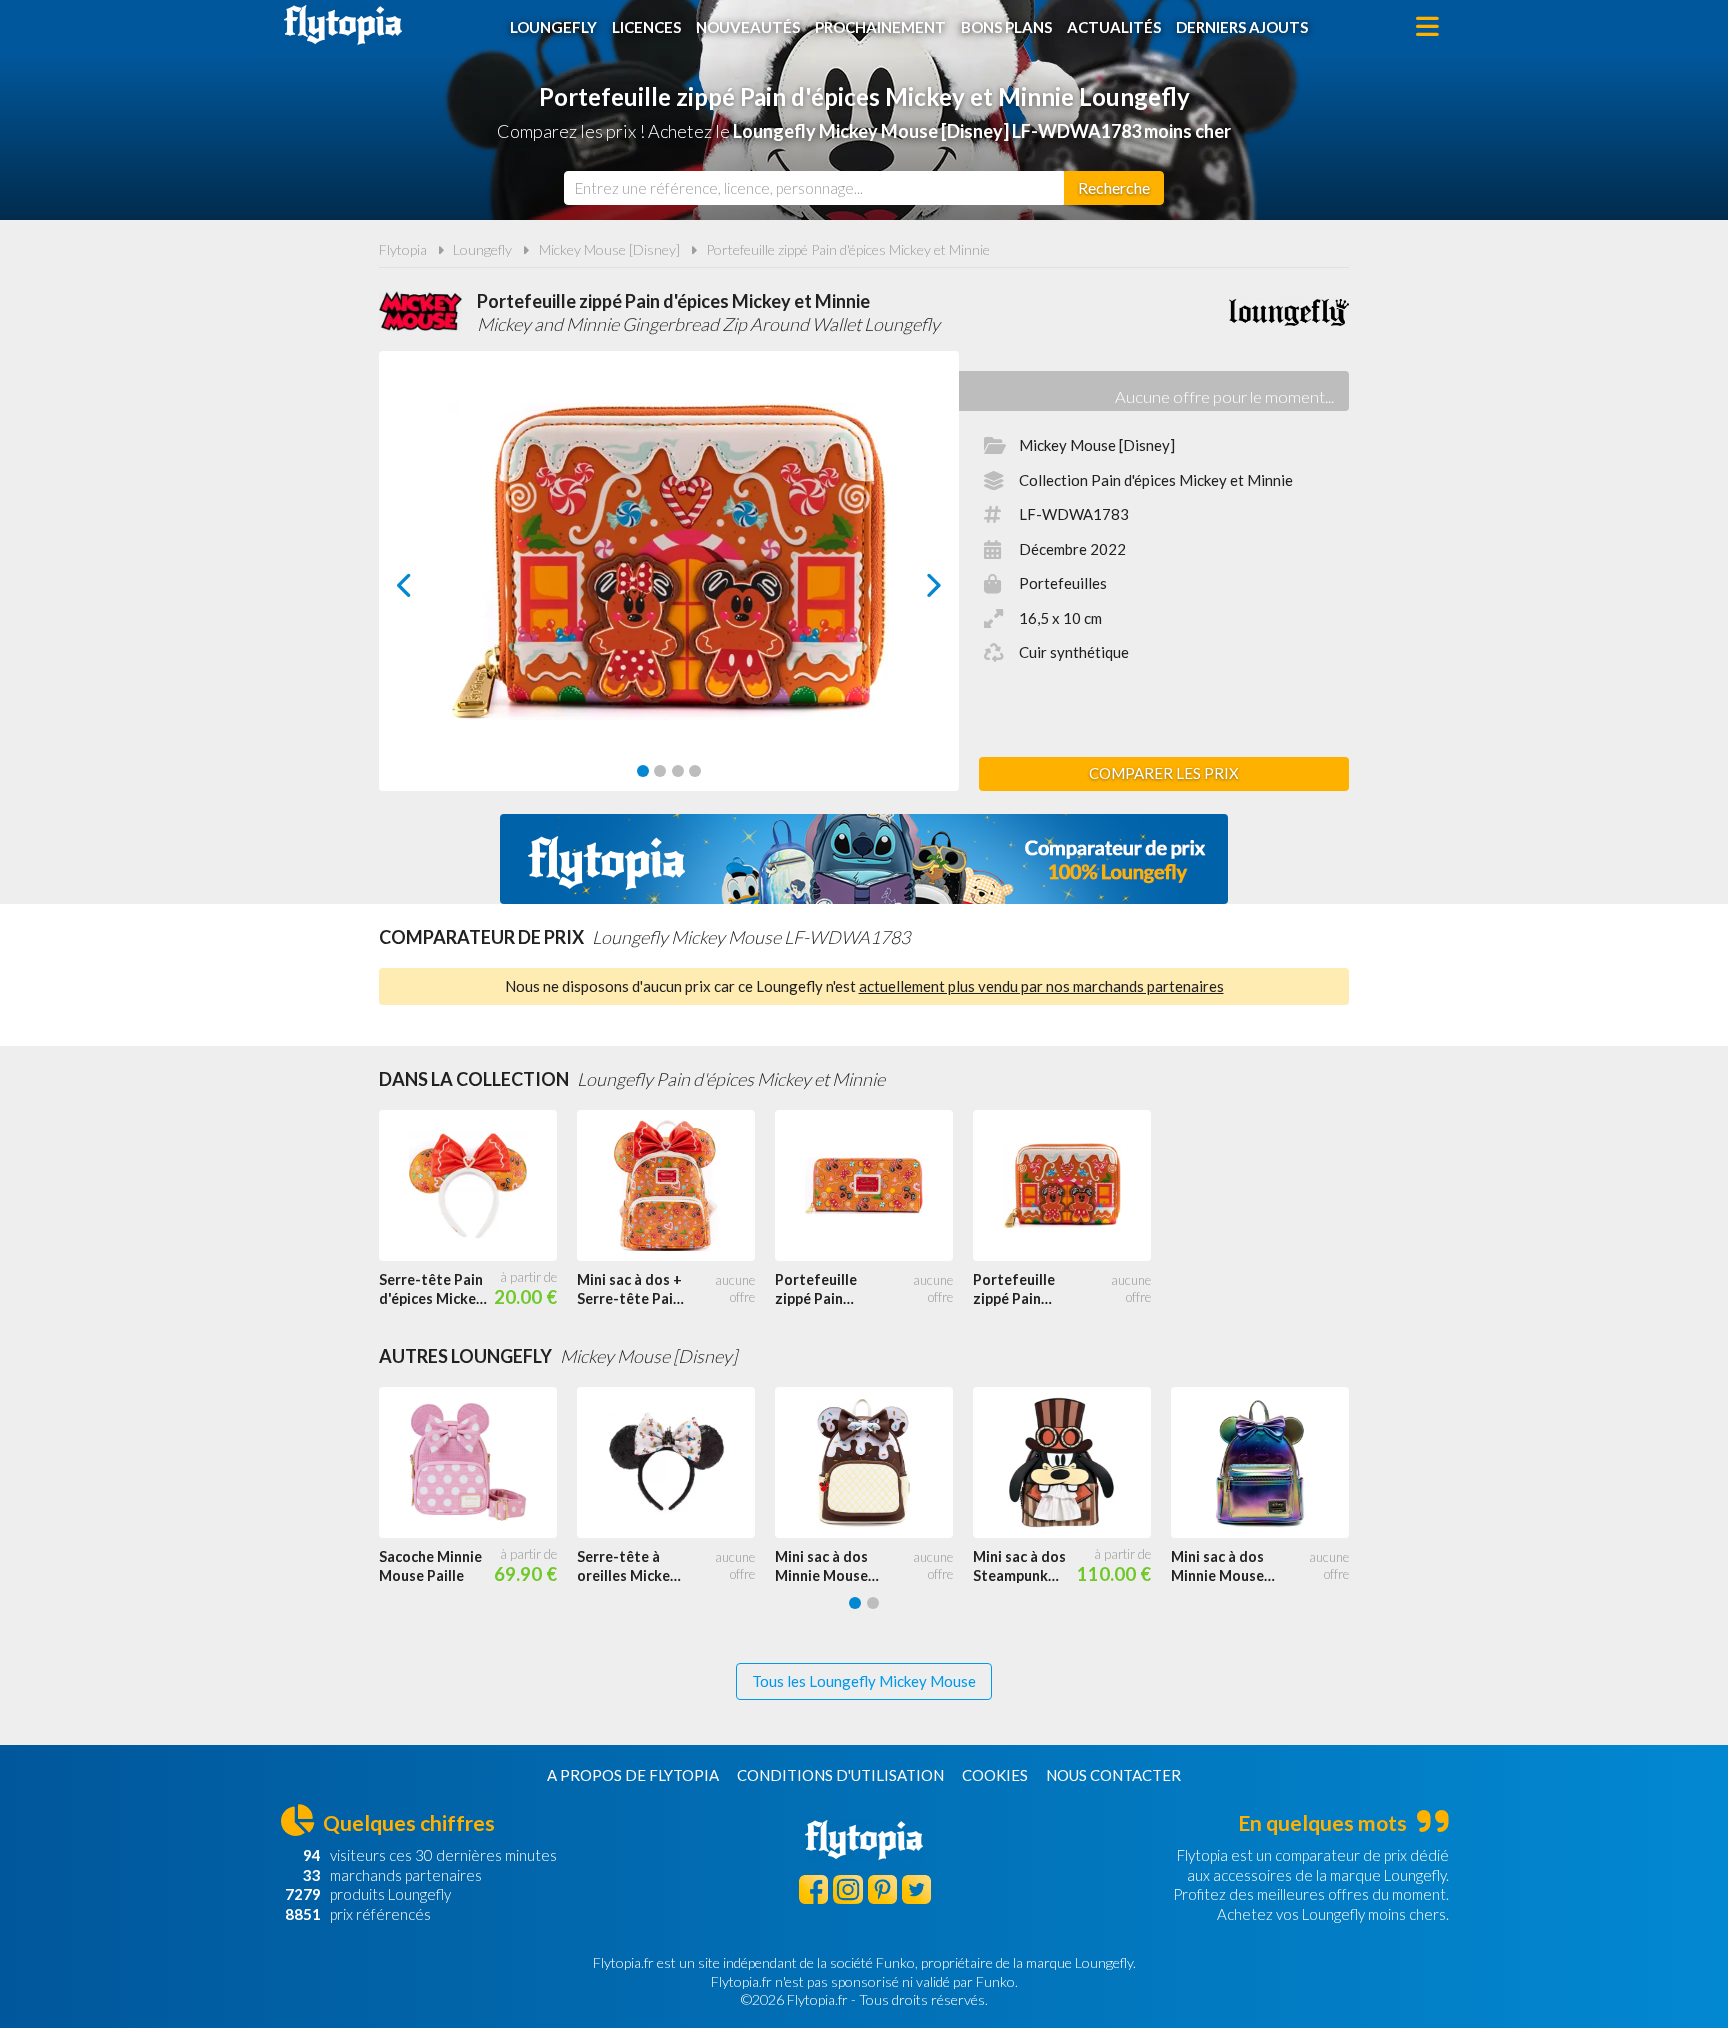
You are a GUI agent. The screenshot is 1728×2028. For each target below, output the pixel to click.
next (911, 590)
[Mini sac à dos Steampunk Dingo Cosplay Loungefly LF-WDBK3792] (1072, 1463)
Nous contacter (1113, 1775)
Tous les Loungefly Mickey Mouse (864, 1681)
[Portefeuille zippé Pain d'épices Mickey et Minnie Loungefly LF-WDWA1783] (1072, 1186)
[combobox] (814, 188)
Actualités (1114, 27)
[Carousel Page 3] (678, 771)
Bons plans (1006, 27)
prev (426, 590)
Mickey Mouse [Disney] (609, 249)
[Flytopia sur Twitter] (916, 1889)
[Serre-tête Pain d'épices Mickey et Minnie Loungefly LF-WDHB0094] (478, 1186)
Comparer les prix (1164, 773)
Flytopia (343, 25)
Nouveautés (748, 27)
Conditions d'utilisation (840, 1775)
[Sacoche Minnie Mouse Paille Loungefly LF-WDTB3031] (478, 1463)
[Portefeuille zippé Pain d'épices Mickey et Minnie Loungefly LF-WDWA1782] (874, 1186)
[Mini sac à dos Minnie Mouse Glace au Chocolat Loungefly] (874, 1463)
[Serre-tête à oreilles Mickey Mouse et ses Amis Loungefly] (676, 1463)
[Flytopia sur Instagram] (847, 1889)
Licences (646, 27)
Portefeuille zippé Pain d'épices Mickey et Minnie (848, 249)
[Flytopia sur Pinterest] (882, 1889)
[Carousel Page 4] (695, 771)
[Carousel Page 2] (660, 771)
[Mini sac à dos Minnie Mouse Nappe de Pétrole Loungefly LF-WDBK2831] (1270, 1463)
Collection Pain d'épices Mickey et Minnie (1156, 480)
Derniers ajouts (1242, 27)
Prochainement (880, 27)
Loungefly (553, 27)
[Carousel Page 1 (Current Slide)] (643, 771)
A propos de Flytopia (633, 1775)
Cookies (995, 1775)
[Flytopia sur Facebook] (813, 1889)
